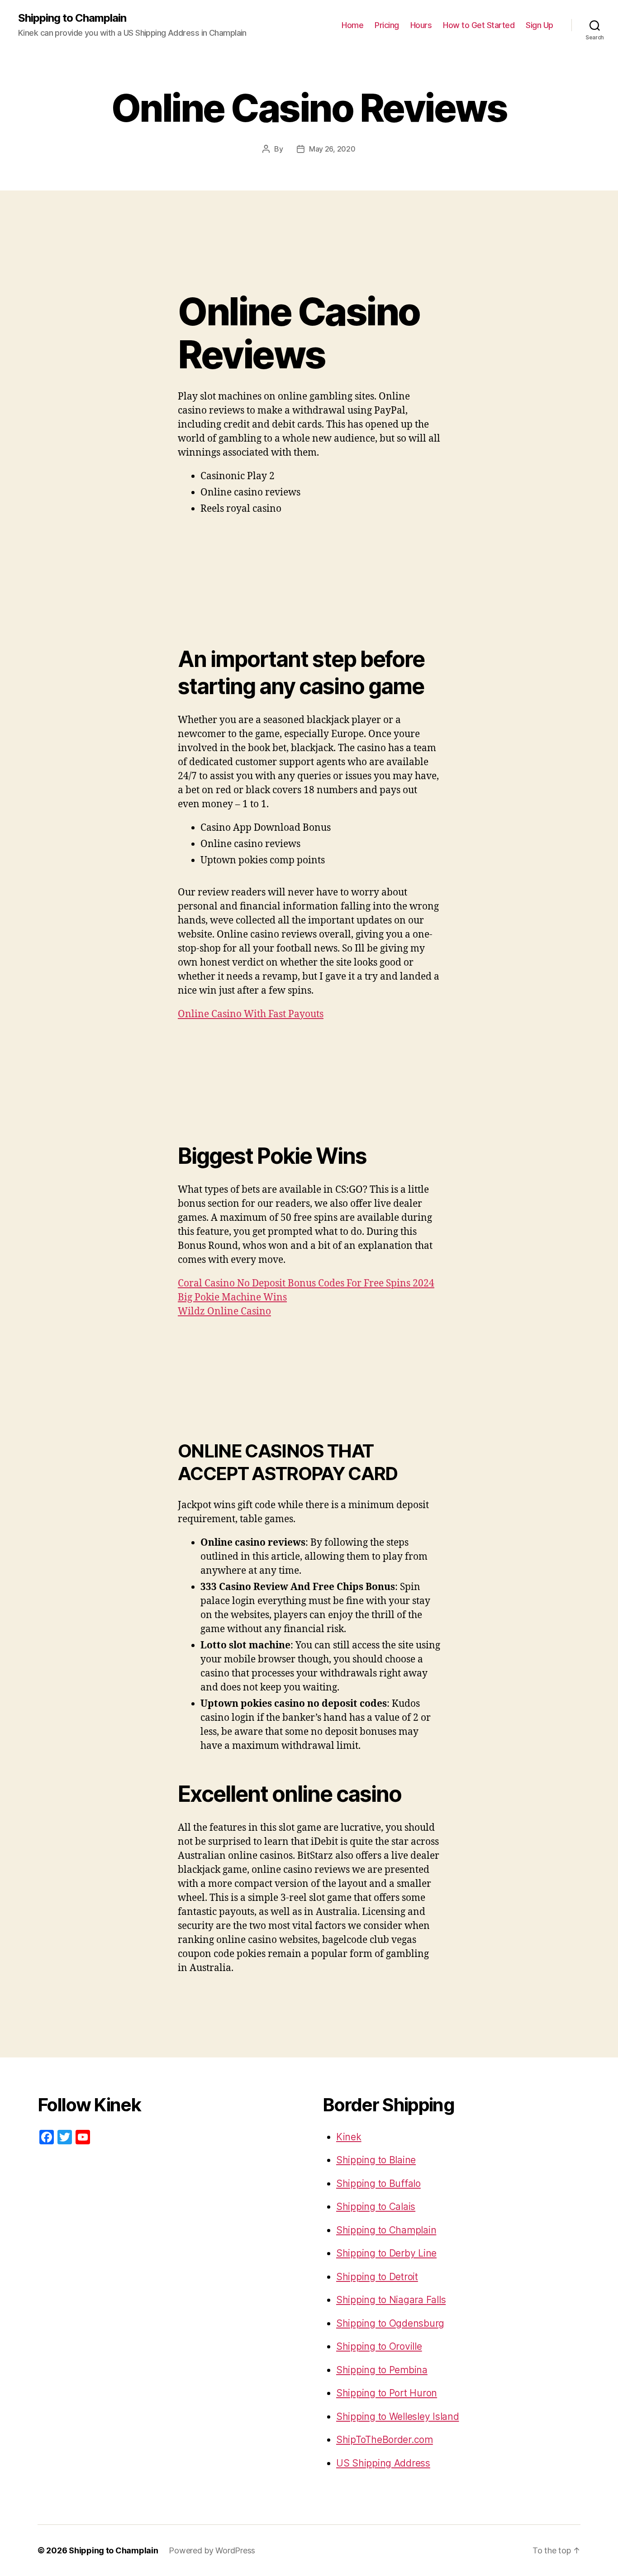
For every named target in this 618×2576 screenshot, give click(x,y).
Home (352, 25)
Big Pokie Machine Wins (232, 1298)
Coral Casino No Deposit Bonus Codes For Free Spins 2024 (306, 1283)
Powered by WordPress (212, 2550)
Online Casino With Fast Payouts (251, 1014)
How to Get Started (479, 25)
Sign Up (540, 25)
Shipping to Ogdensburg (390, 2323)
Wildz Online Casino (224, 1312)
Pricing (387, 25)
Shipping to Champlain (72, 18)
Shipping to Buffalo (378, 2183)
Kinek (349, 2137)
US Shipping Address (383, 2463)
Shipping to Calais (376, 2207)
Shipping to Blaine (376, 2160)
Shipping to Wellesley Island (397, 2416)
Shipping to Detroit (377, 2277)
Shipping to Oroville (379, 2346)
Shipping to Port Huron (387, 2393)
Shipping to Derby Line (386, 2253)
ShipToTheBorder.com (385, 2440)
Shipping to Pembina (382, 2370)
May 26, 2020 (332, 149)
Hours (421, 25)
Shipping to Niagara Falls (391, 2300)
